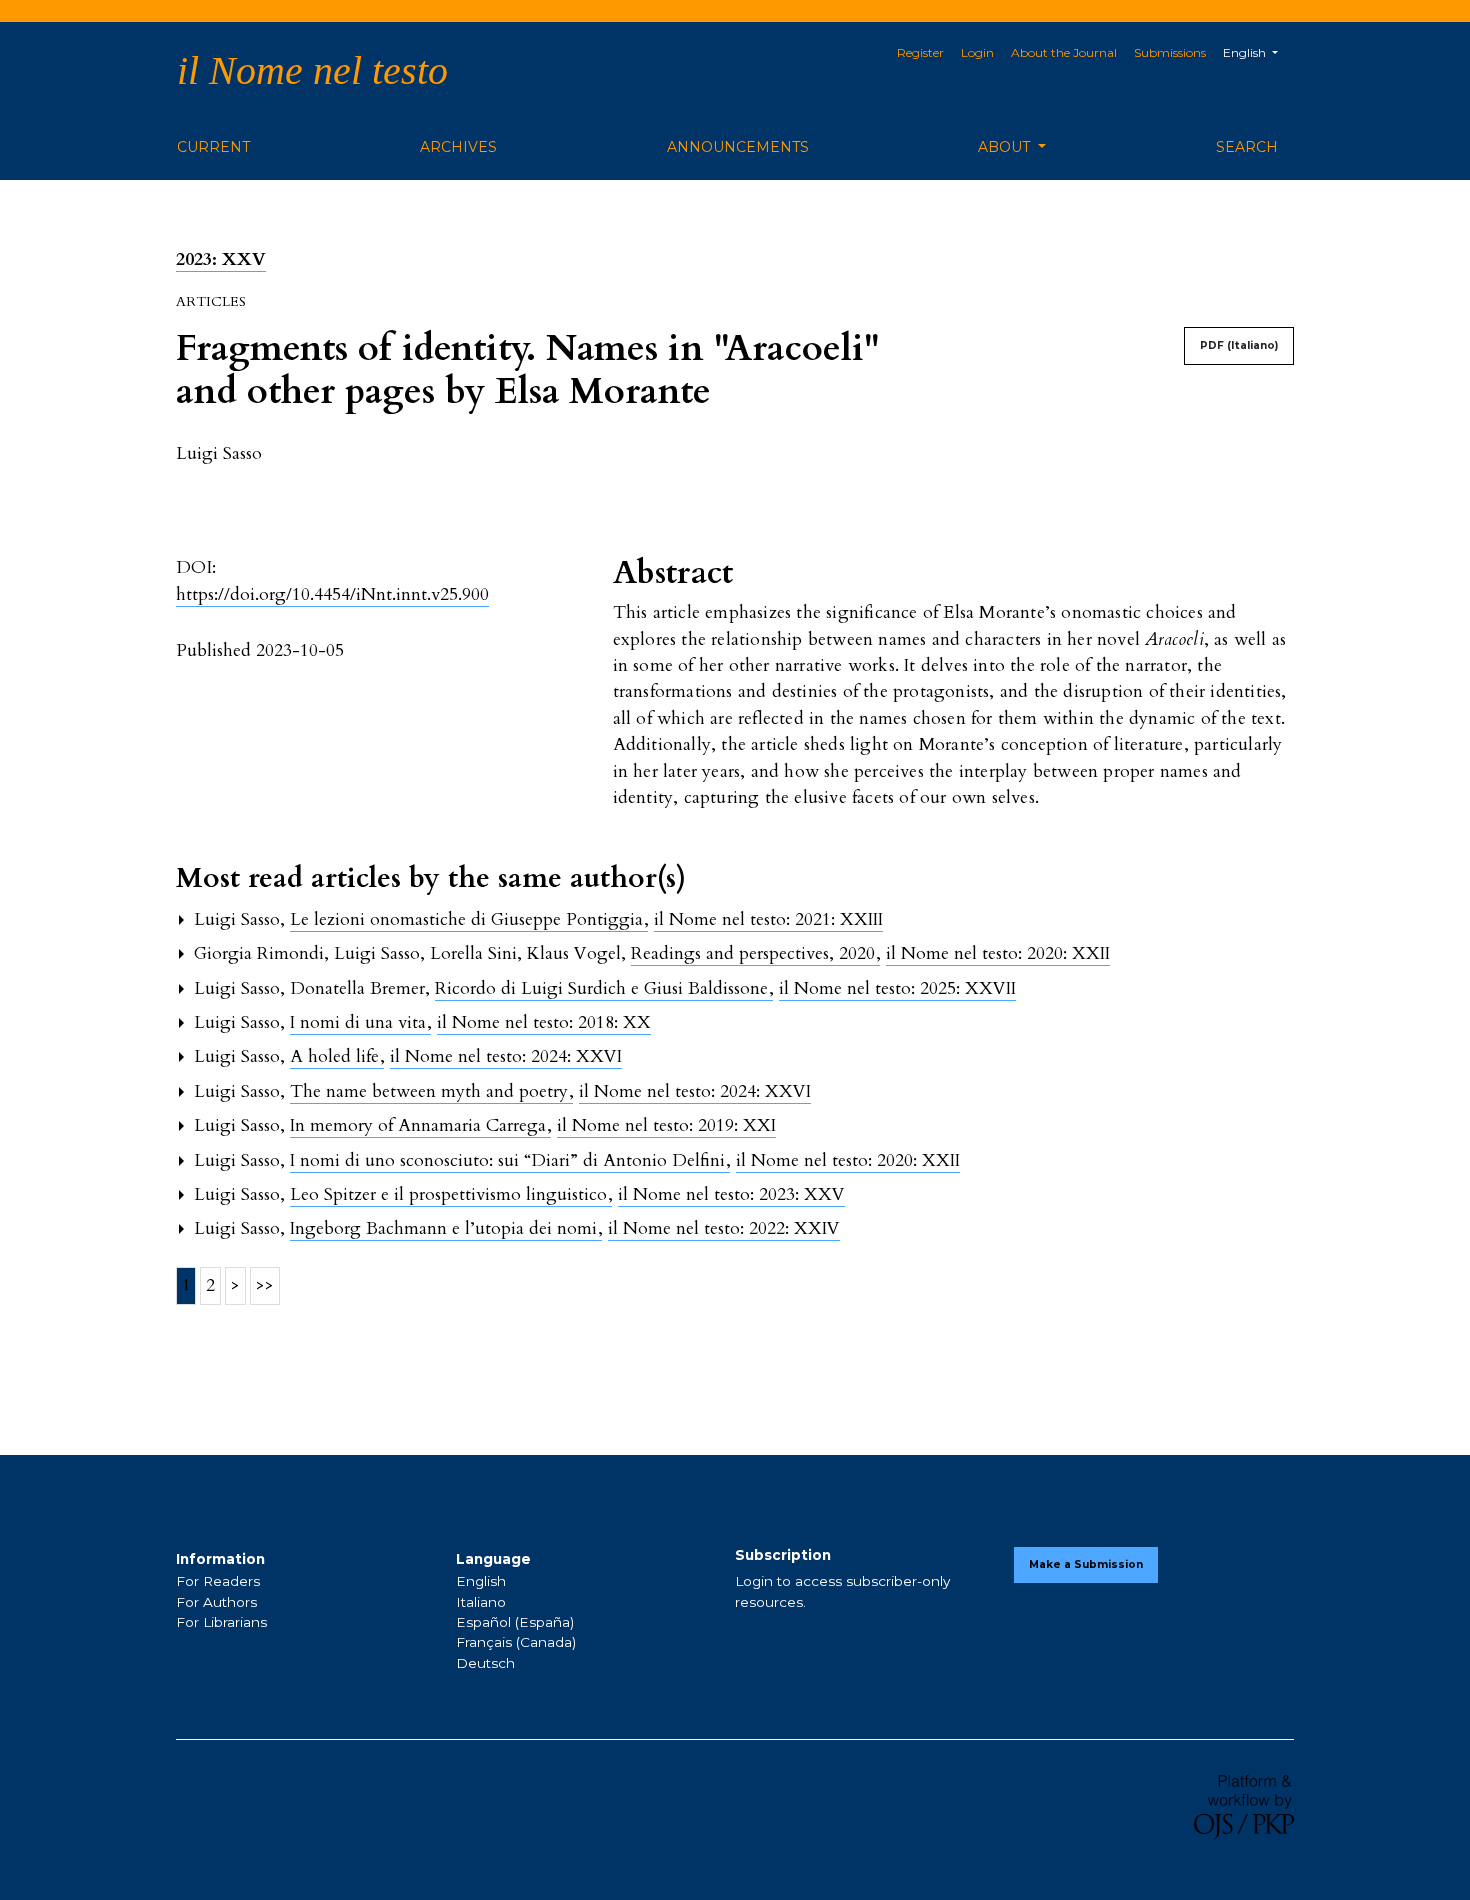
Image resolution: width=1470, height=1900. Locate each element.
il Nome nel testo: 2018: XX (544, 1022)
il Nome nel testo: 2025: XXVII (897, 988)
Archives (458, 147)
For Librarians (221, 1622)
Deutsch (485, 1663)
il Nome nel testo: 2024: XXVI (506, 1056)
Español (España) (515, 1622)
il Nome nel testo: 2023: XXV (731, 1194)
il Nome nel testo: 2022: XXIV (724, 1228)
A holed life (337, 1056)
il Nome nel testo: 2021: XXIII (768, 919)
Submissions (1170, 52)
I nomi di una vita (360, 1022)
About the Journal (1064, 52)
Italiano (481, 1602)
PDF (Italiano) (1239, 345)
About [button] (1006, 147)
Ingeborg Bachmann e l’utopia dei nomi (446, 1228)
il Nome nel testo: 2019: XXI (666, 1125)
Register (920, 52)
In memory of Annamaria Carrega (420, 1125)
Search (1247, 147)
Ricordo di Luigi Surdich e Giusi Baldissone (604, 988)
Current (213, 147)
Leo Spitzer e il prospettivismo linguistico (451, 1194)
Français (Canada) (516, 1642)
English (481, 1581)
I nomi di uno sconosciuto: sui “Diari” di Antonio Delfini (510, 1160)
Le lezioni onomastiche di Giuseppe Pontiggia (469, 919)
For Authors (216, 1602)
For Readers (218, 1581)
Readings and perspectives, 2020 (755, 953)
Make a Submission (1086, 1564)
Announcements (738, 147)
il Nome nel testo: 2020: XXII (998, 953)
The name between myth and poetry (431, 1091)
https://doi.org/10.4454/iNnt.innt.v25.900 (332, 594)
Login (977, 52)
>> (265, 1285)
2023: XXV (221, 259)
